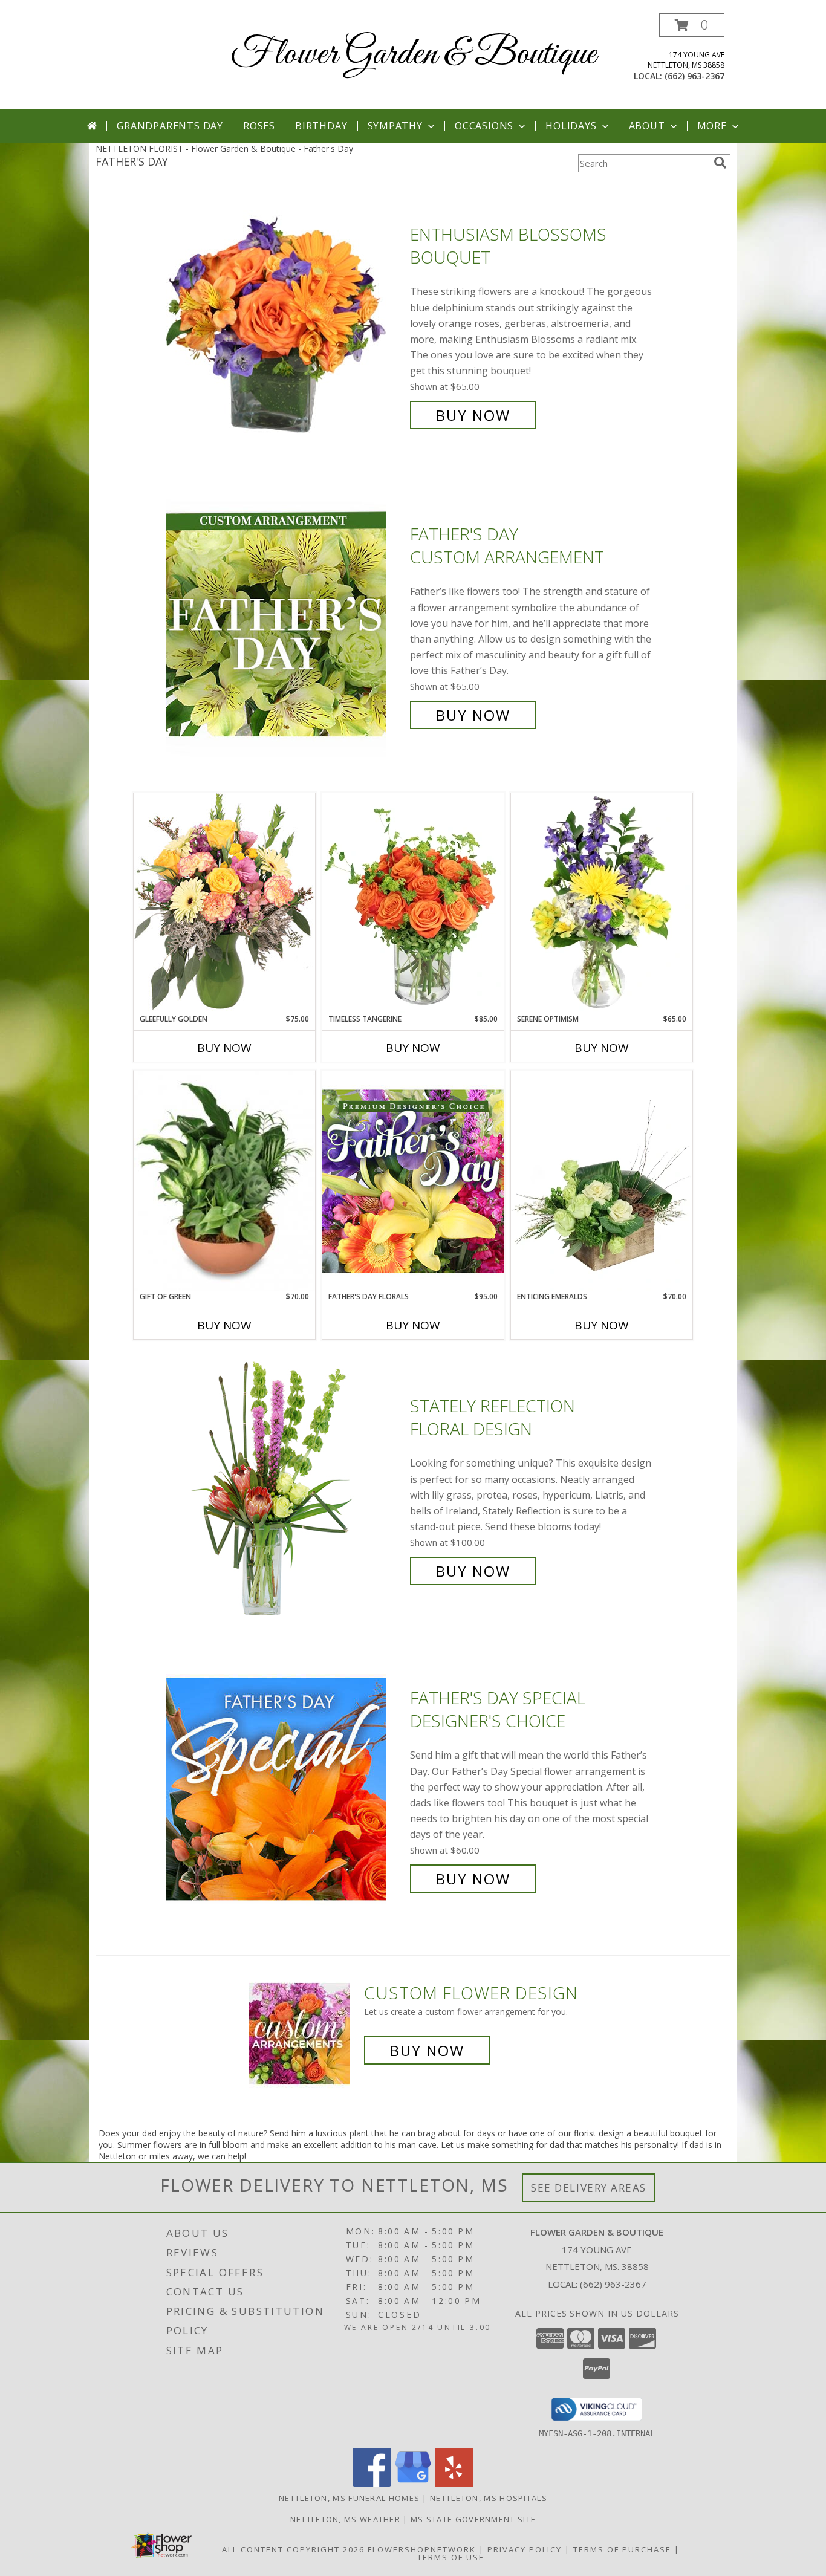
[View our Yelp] (454, 2483)
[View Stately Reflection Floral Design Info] (285, 1489)
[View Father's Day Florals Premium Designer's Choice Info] (413, 1181)
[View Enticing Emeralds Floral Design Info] (602, 1181)
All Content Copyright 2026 (293, 2549)
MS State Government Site (473, 2519)
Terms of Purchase (622, 2549)
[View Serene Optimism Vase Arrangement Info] (602, 903)
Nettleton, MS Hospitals (489, 2498)
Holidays (571, 126)
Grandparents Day (170, 126)
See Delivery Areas (589, 2188)
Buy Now (473, 415)
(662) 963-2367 (694, 76)
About (647, 126)
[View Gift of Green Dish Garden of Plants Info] (224, 1181)
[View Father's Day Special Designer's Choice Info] (285, 1789)
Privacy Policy (525, 2549)
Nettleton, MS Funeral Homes (349, 2498)
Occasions (484, 126)
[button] (692, 25)
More (712, 126)
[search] (720, 163)
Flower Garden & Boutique (413, 55)
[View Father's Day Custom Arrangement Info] (285, 625)
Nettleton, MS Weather (345, 2519)
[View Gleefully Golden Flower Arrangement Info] (224, 903)
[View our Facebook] (372, 2483)
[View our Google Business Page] (413, 2483)
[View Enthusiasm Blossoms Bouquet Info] (285, 325)
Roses (259, 126)
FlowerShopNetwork (422, 2549)
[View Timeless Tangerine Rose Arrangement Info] (413, 903)
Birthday (321, 126)
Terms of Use (451, 2557)
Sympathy (395, 126)
